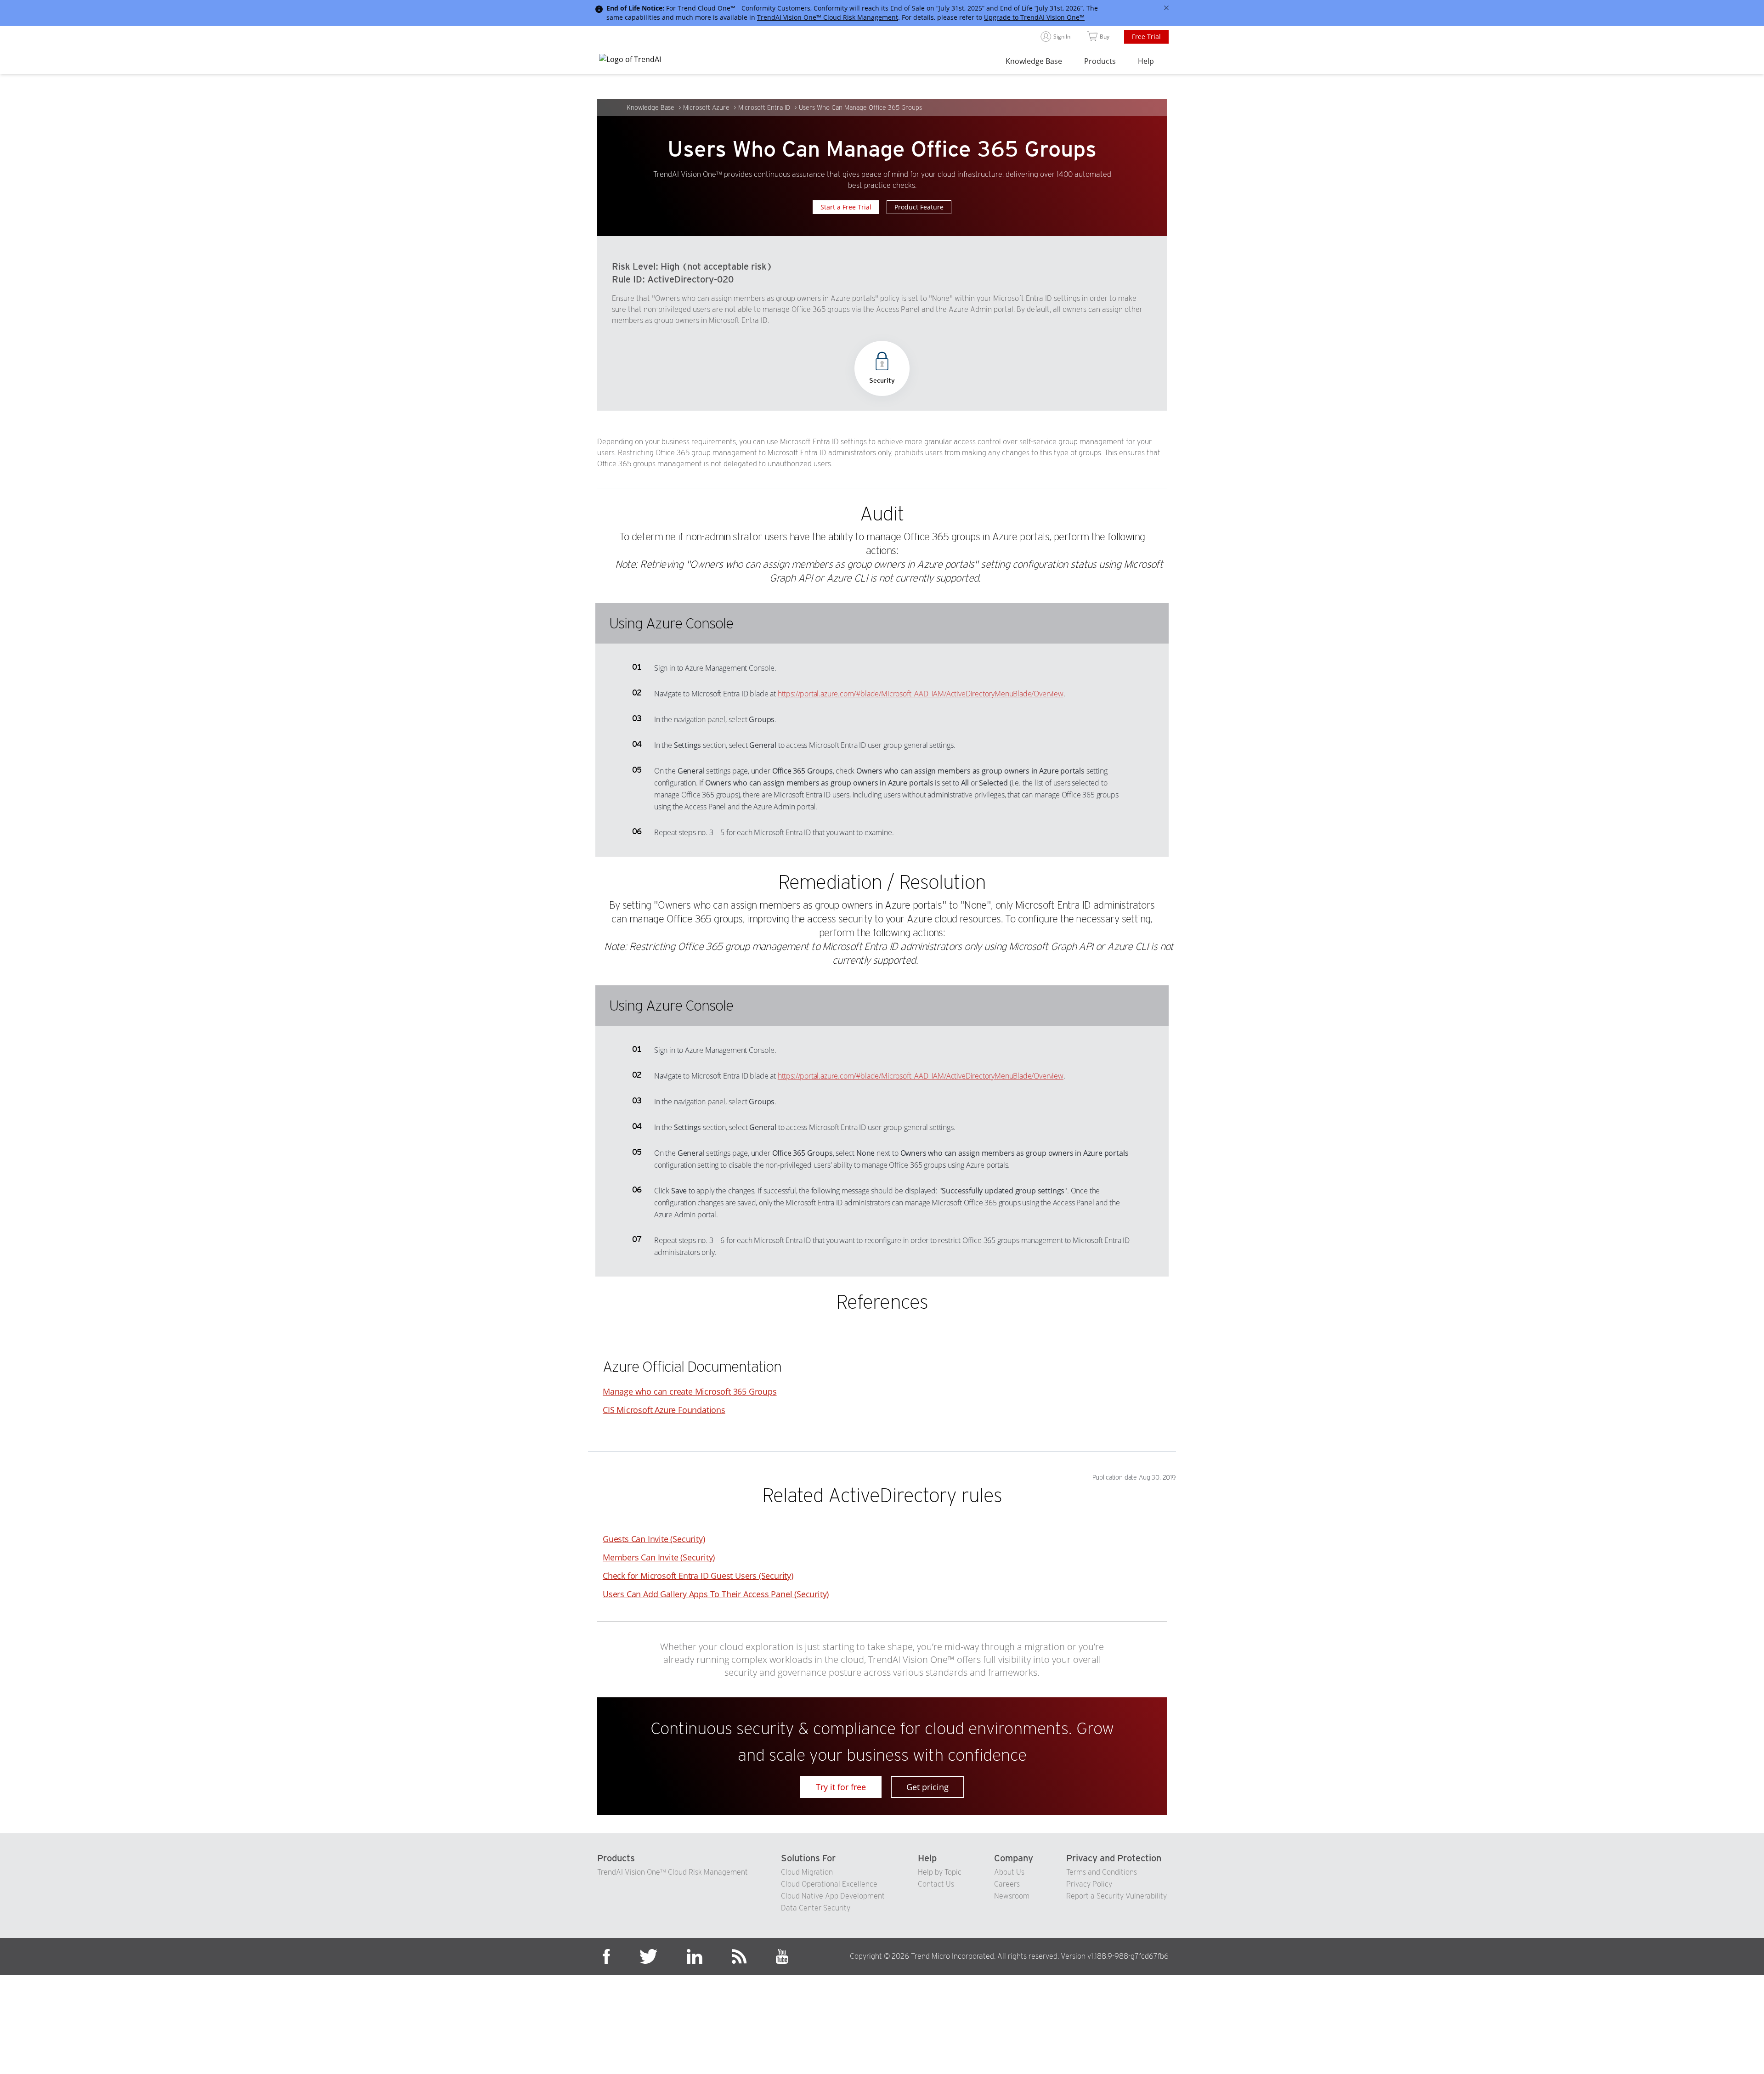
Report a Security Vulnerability (1117, 1896)
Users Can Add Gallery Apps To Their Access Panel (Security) (716, 1594)
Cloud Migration (807, 1872)
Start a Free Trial (846, 207)
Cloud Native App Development (833, 1896)
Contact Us (936, 1884)
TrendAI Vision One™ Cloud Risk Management (828, 17)
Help (1146, 61)
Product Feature (919, 207)
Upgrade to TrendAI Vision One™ (1034, 17)
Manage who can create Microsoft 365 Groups (690, 1391)
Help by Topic (940, 1872)
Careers (1007, 1884)
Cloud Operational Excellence (829, 1884)
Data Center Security (816, 1908)
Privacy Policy (1089, 1884)
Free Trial (1146, 37)
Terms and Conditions (1102, 1872)
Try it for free (841, 1787)
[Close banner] (1166, 8)
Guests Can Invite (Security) (654, 1539)
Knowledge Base (1034, 61)
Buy (1105, 37)
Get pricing (927, 1787)
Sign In (1062, 37)
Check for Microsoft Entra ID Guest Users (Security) (698, 1576)
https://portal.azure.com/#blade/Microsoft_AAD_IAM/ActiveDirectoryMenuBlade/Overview (921, 694)
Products (1100, 61)
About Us (1009, 1872)
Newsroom (1012, 1896)
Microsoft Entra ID (764, 107)
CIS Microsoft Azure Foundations (664, 1410)
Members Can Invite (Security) (659, 1557)
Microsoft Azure (706, 107)
